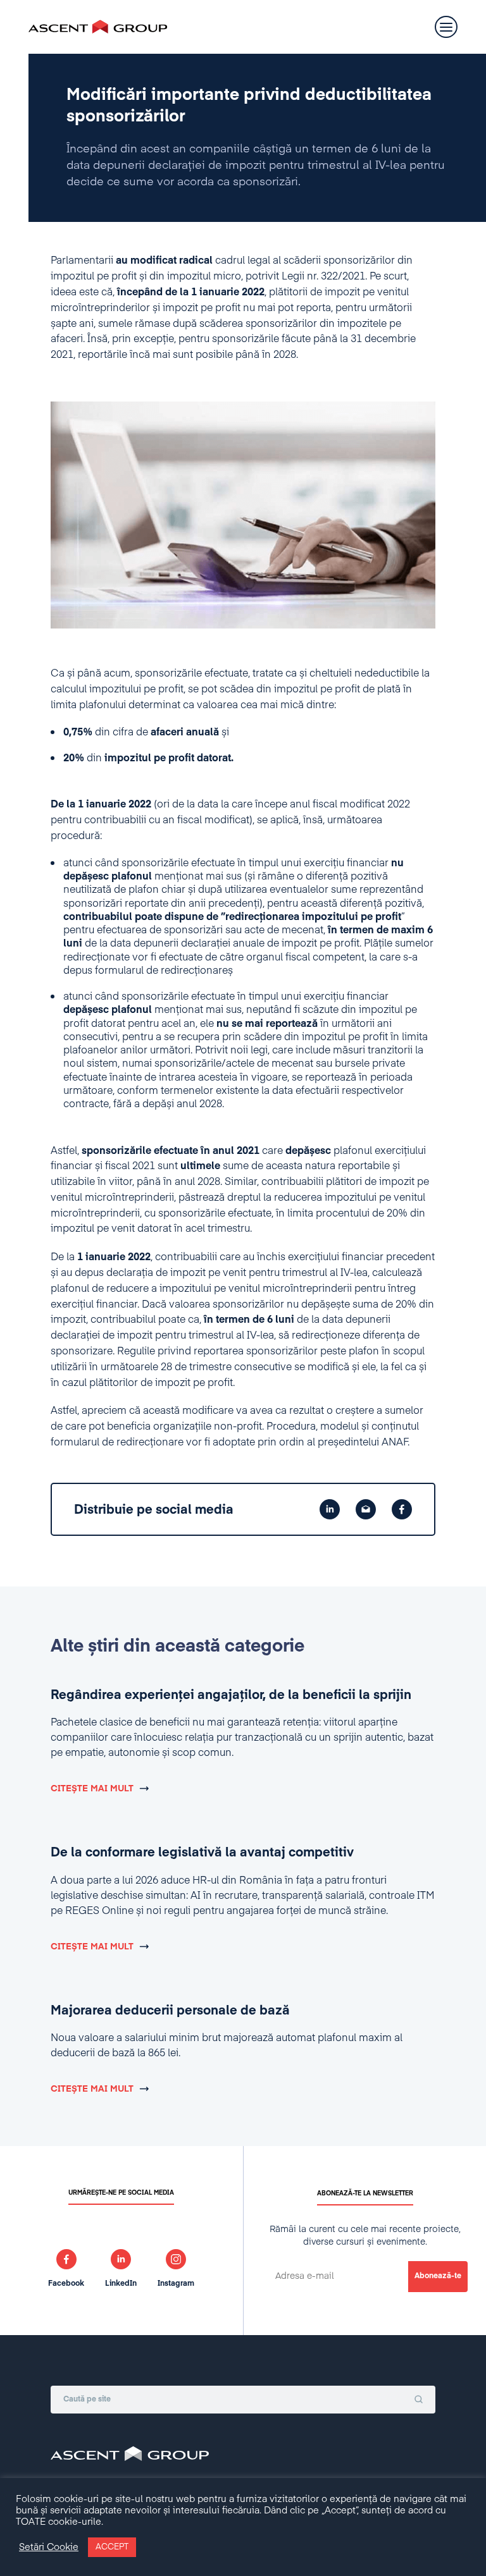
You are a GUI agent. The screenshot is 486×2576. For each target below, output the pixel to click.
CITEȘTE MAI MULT (92, 1789)
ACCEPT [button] (112, 2547)
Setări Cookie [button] (49, 2548)
